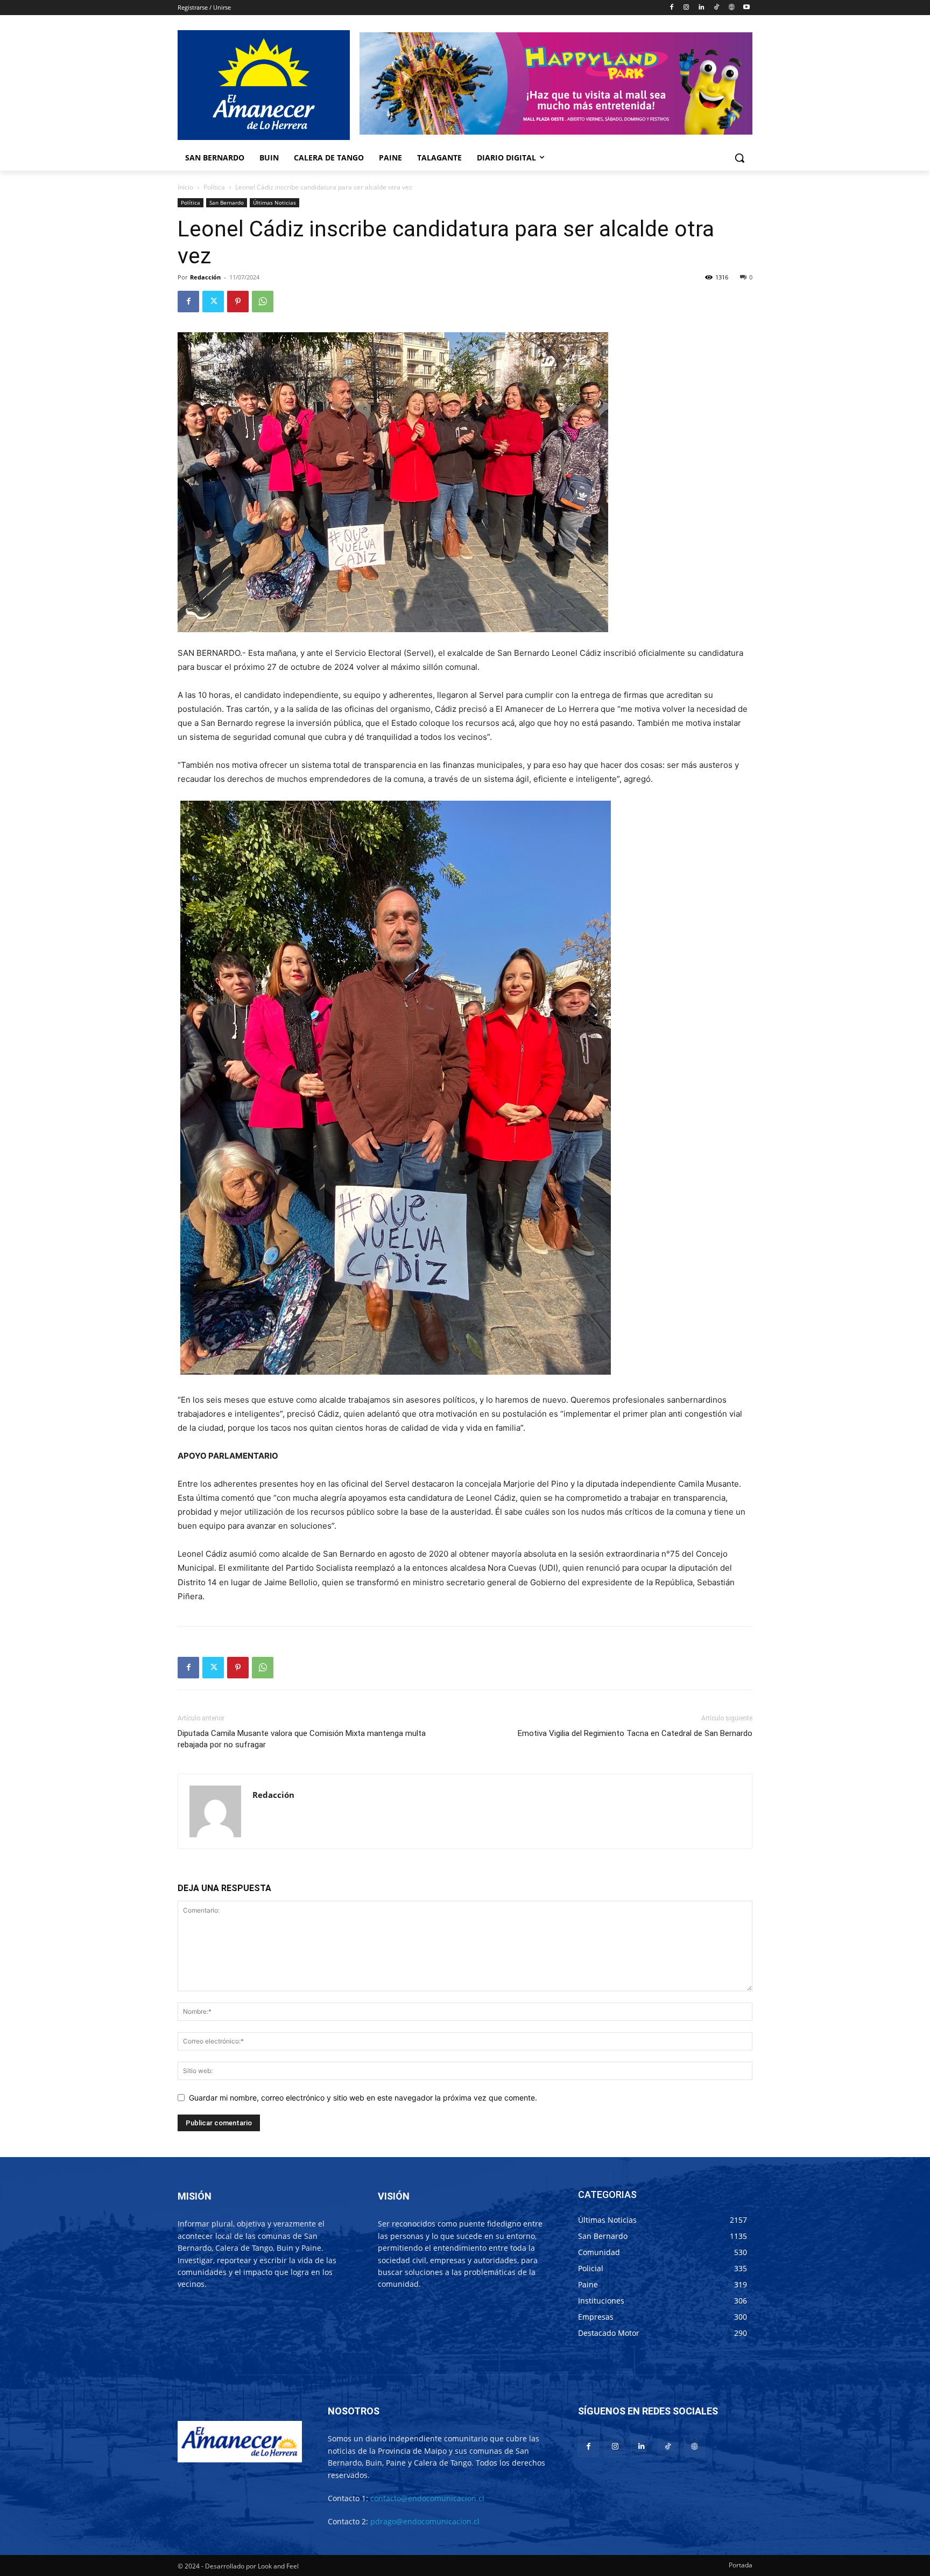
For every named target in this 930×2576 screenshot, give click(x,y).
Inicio (185, 187)
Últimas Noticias (274, 202)
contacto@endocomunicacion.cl (427, 2498)
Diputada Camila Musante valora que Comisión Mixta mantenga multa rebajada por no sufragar (302, 1739)
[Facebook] (671, 8)
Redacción (205, 277)
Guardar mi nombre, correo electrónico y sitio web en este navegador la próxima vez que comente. (363, 2098)
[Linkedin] (702, 8)
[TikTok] (717, 8)
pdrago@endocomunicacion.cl (425, 2521)
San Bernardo (227, 202)
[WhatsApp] (263, 302)
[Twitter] (213, 302)
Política (214, 187)
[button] (739, 158)
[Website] (731, 8)
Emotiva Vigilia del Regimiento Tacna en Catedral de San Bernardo (635, 1733)
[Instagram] (686, 8)
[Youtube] (746, 8)
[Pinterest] (238, 302)
